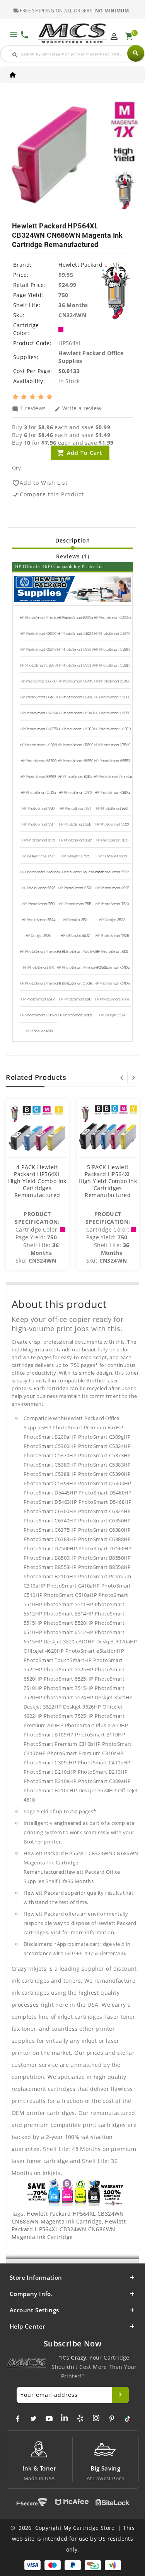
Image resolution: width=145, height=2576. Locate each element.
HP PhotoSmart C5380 (75, 650)
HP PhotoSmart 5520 (112, 824)
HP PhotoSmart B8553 (112, 761)
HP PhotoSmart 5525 (39, 888)
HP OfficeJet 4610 (39, 1031)
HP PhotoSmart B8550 (75, 761)
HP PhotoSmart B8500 (39, 761)
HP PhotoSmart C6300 (112, 697)
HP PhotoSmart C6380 (76, 729)
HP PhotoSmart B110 (39, 968)
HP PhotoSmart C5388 (38, 665)
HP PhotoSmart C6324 (39, 713)
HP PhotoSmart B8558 (38, 777)
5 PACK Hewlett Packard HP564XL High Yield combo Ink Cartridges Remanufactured (108, 1181)
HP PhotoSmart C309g (112, 618)
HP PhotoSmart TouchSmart (80, 872)
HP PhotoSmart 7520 (112, 904)
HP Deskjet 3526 (38, 936)
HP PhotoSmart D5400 (39, 681)
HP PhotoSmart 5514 (38, 824)
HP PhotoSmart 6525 (112, 888)
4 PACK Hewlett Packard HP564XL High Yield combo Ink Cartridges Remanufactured (37, 1181)
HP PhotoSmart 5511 (75, 809)
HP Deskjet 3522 (112, 920)
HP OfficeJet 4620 (112, 856)
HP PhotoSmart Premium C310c (46, 983)
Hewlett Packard (80, 265)
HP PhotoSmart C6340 (75, 713)
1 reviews (29, 408)
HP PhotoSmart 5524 (39, 920)
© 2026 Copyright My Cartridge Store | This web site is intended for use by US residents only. (72, 2539)
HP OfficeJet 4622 (75, 936)
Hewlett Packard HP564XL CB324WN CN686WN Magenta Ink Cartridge (68, 2218)
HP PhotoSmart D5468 (75, 697)
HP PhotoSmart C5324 (76, 634)
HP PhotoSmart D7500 (75, 745)
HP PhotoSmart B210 (75, 999)
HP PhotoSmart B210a (76, 777)
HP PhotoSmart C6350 (112, 713)
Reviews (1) (73, 556)
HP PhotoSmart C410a (38, 793)
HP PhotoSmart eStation (39, 872)
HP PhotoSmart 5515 (75, 824)
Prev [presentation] (122, 1078)
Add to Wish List (40, 483)
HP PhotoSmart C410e (112, 983)
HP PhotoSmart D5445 (75, 681)
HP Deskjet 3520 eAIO (38, 856)
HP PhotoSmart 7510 (38, 904)
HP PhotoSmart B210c (38, 999)
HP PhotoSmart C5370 (112, 634)
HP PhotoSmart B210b (76, 1015)
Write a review (78, 408)
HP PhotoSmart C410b (112, 968)
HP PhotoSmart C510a (112, 793)
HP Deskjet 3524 (112, 1015)
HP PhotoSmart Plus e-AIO (78, 952)
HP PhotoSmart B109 (112, 952)
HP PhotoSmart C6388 (39, 745)
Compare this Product (48, 495)
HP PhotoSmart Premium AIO (44, 952)
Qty (16, 468)
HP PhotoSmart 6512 (75, 840)
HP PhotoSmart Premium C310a (119, 777)
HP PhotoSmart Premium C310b (82, 968)
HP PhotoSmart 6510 (39, 840)
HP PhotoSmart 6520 (75, 888)
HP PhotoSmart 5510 (38, 809)
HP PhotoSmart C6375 (39, 729)
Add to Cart (85, 453)
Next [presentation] (133, 1078)
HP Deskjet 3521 (75, 920)
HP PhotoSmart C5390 (75, 665)
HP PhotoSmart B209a (76, 618)
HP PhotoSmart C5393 (112, 665)
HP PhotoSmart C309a (38, 1015)
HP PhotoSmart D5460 (112, 681)
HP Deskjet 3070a (75, 856)
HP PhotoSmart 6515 (112, 840)
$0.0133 (69, 371)
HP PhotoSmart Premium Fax (44, 618)
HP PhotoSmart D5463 (38, 697)
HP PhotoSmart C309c (76, 983)
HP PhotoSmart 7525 (112, 936)
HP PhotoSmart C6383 (112, 729)
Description (73, 540)
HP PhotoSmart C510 (75, 793)
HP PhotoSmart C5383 (112, 650)
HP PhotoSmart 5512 (112, 809)
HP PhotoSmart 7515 (75, 904)
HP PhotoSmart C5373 (38, 650)
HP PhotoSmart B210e (112, 999)
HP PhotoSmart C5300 (38, 634)
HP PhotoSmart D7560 (112, 745)
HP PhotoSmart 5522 (112, 872)
